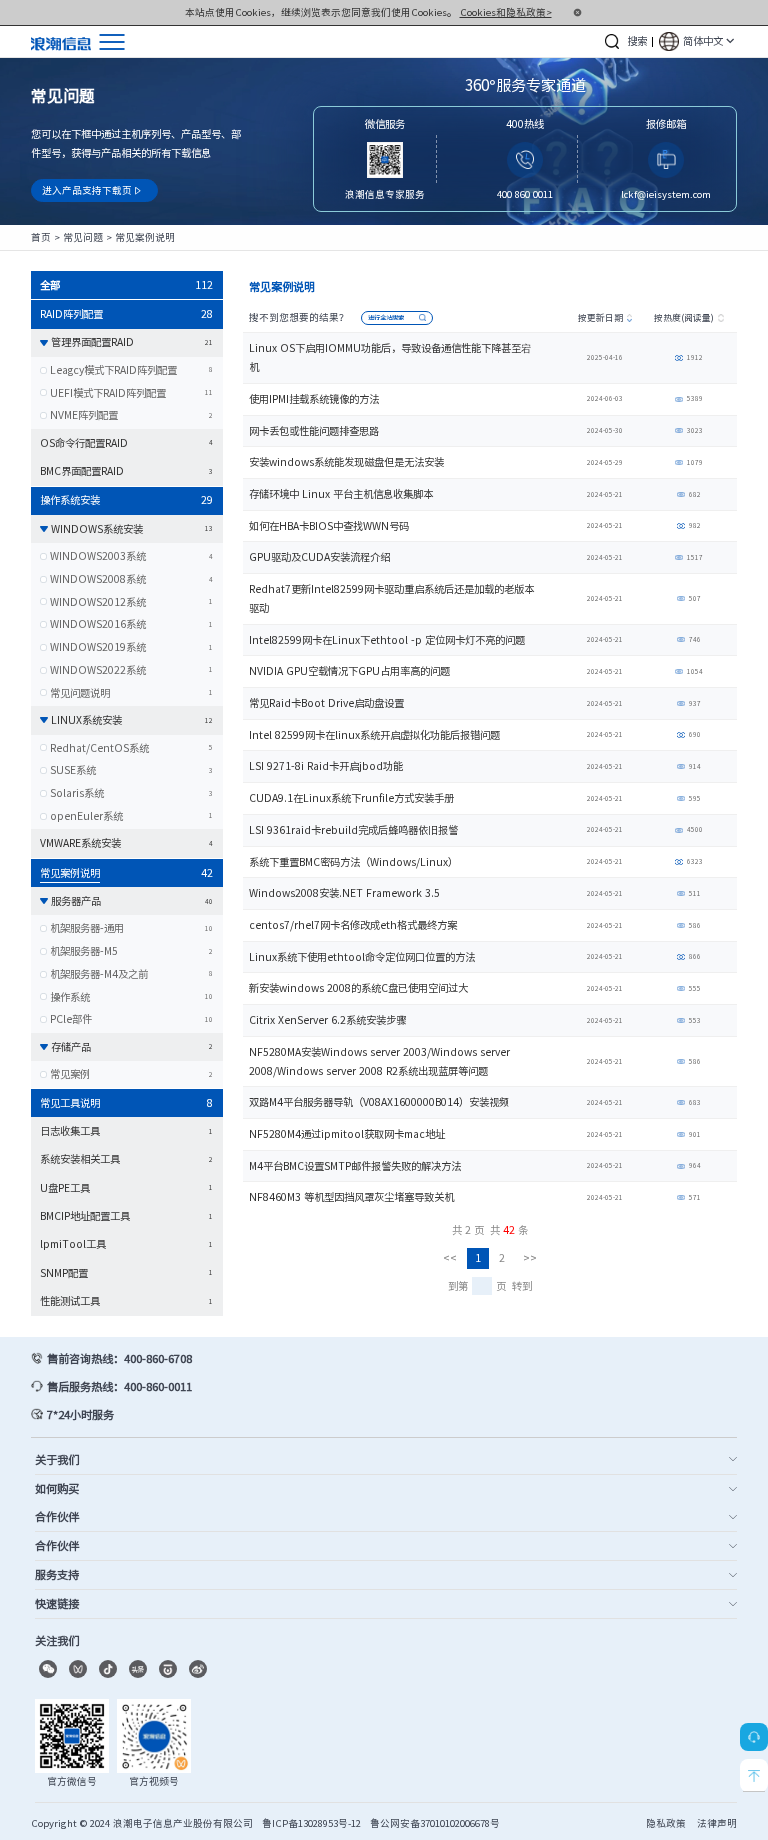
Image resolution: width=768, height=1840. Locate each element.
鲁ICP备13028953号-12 (311, 1823)
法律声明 (717, 1823)
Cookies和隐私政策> (506, 12)
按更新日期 (600, 317)
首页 (41, 237)
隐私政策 (666, 1823)
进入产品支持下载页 (92, 190)
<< (450, 1257)
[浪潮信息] (61, 41)
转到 (522, 1285)
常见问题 (83, 237)
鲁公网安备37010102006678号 (435, 1823)
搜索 (637, 40)
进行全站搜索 (386, 317)
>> (530, 1257)
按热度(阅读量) (684, 317)
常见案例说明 (145, 237)
